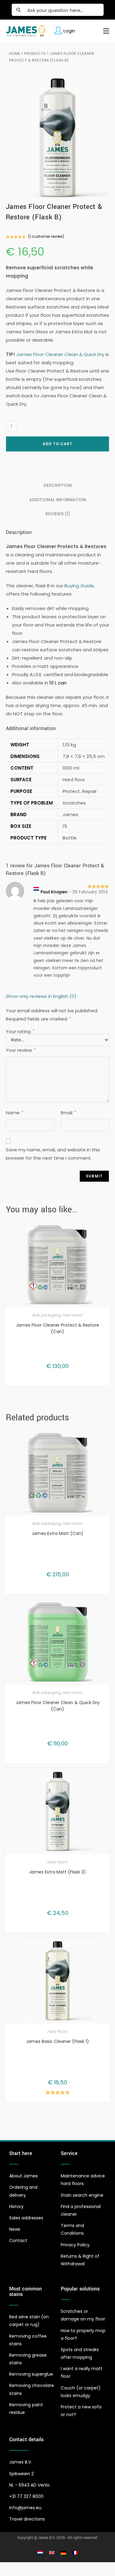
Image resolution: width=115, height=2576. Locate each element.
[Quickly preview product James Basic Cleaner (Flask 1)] (107, 1948)
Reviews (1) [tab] (58, 514)
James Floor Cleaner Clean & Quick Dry (60, 354)
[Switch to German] (63, 2553)
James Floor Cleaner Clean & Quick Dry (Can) (58, 1706)
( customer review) (46, 236)
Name (15, 1113)
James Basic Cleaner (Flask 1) (57, 2041)
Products (35, 53)
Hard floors (73, 1315)
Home (15, 53)
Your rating (20, 1031)
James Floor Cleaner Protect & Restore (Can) (57, 1328)
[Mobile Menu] (104, 31)
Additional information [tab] (58, 500)
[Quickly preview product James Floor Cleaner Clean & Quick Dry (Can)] (107, 1609)
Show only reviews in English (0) (41, 996)
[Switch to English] (52, 2553)
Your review (21, 1050)
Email (68, 1113)
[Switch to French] (75, 2553)
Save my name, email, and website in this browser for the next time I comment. (53, 1154)
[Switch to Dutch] (40, 2553)
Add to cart (57, 444)
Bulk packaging (47, 1315)
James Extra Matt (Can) (57, 1533)
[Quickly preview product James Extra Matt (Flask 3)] (107, 1779)
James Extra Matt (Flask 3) (57, 1872)
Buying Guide (79, 586)
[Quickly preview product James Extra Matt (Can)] (107, 1440)
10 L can (58, 683)
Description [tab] (58, 485)
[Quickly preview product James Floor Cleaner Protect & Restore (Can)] (107, 1232)
